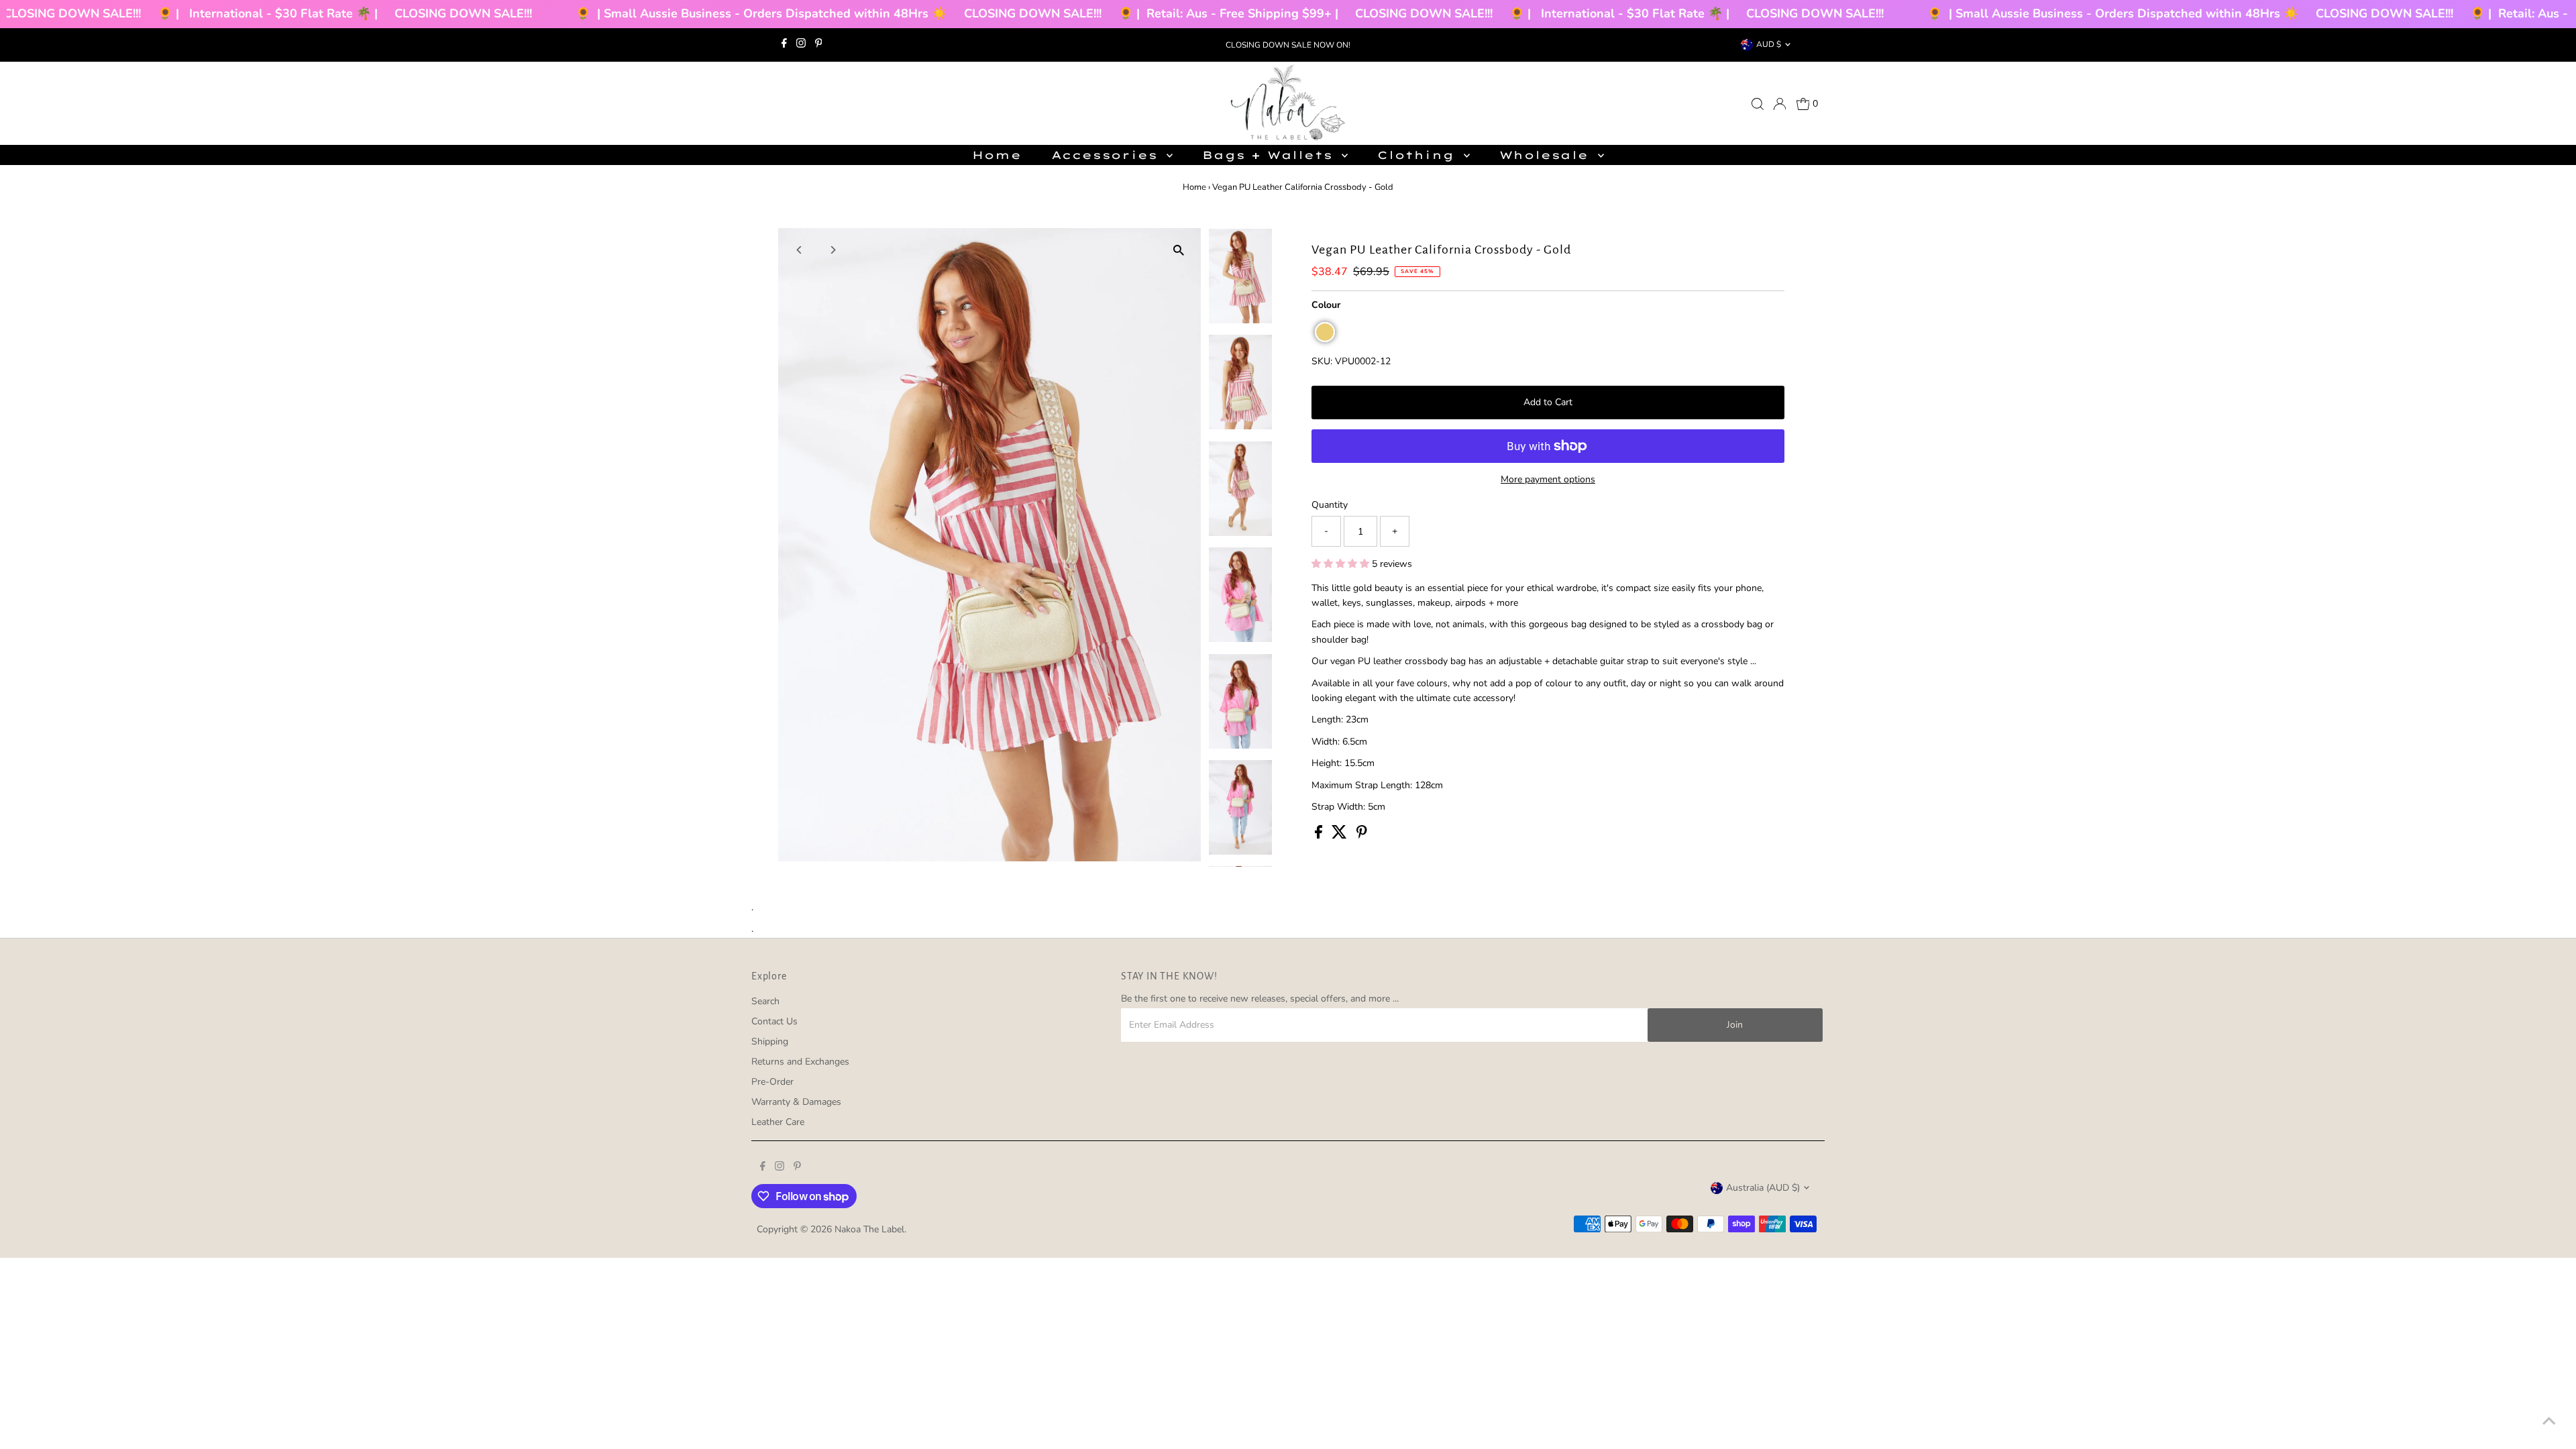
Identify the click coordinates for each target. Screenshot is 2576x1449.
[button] (1325, 332)
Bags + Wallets (1270, 155)
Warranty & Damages (796, 1102)
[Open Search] (1758, 104)
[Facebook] (784, 45)
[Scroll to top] (2549, 1422)
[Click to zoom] (1179, 250)
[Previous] (800, 250)
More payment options (1548, 479)
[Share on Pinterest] (1362, 836)
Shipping (770, 1041)
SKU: (1322, 361)
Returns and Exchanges (800, 1062)
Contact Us (774, 1021)
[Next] (833, 250)
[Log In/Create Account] (1780, 104)
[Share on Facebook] (1320, 836)
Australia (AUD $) (1763, 1188)
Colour (1326, 305)
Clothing (1418, 155)
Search (765, 1001)
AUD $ (1769, 44)
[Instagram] (801, 45)
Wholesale (1547, 155)
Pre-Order (772, 1082)
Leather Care (778, 1122)
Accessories (1108, 155)
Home (997, 155)
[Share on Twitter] (1341, 836)
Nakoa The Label (869, 1229)
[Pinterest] (819, 45)
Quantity (1330, 505)
